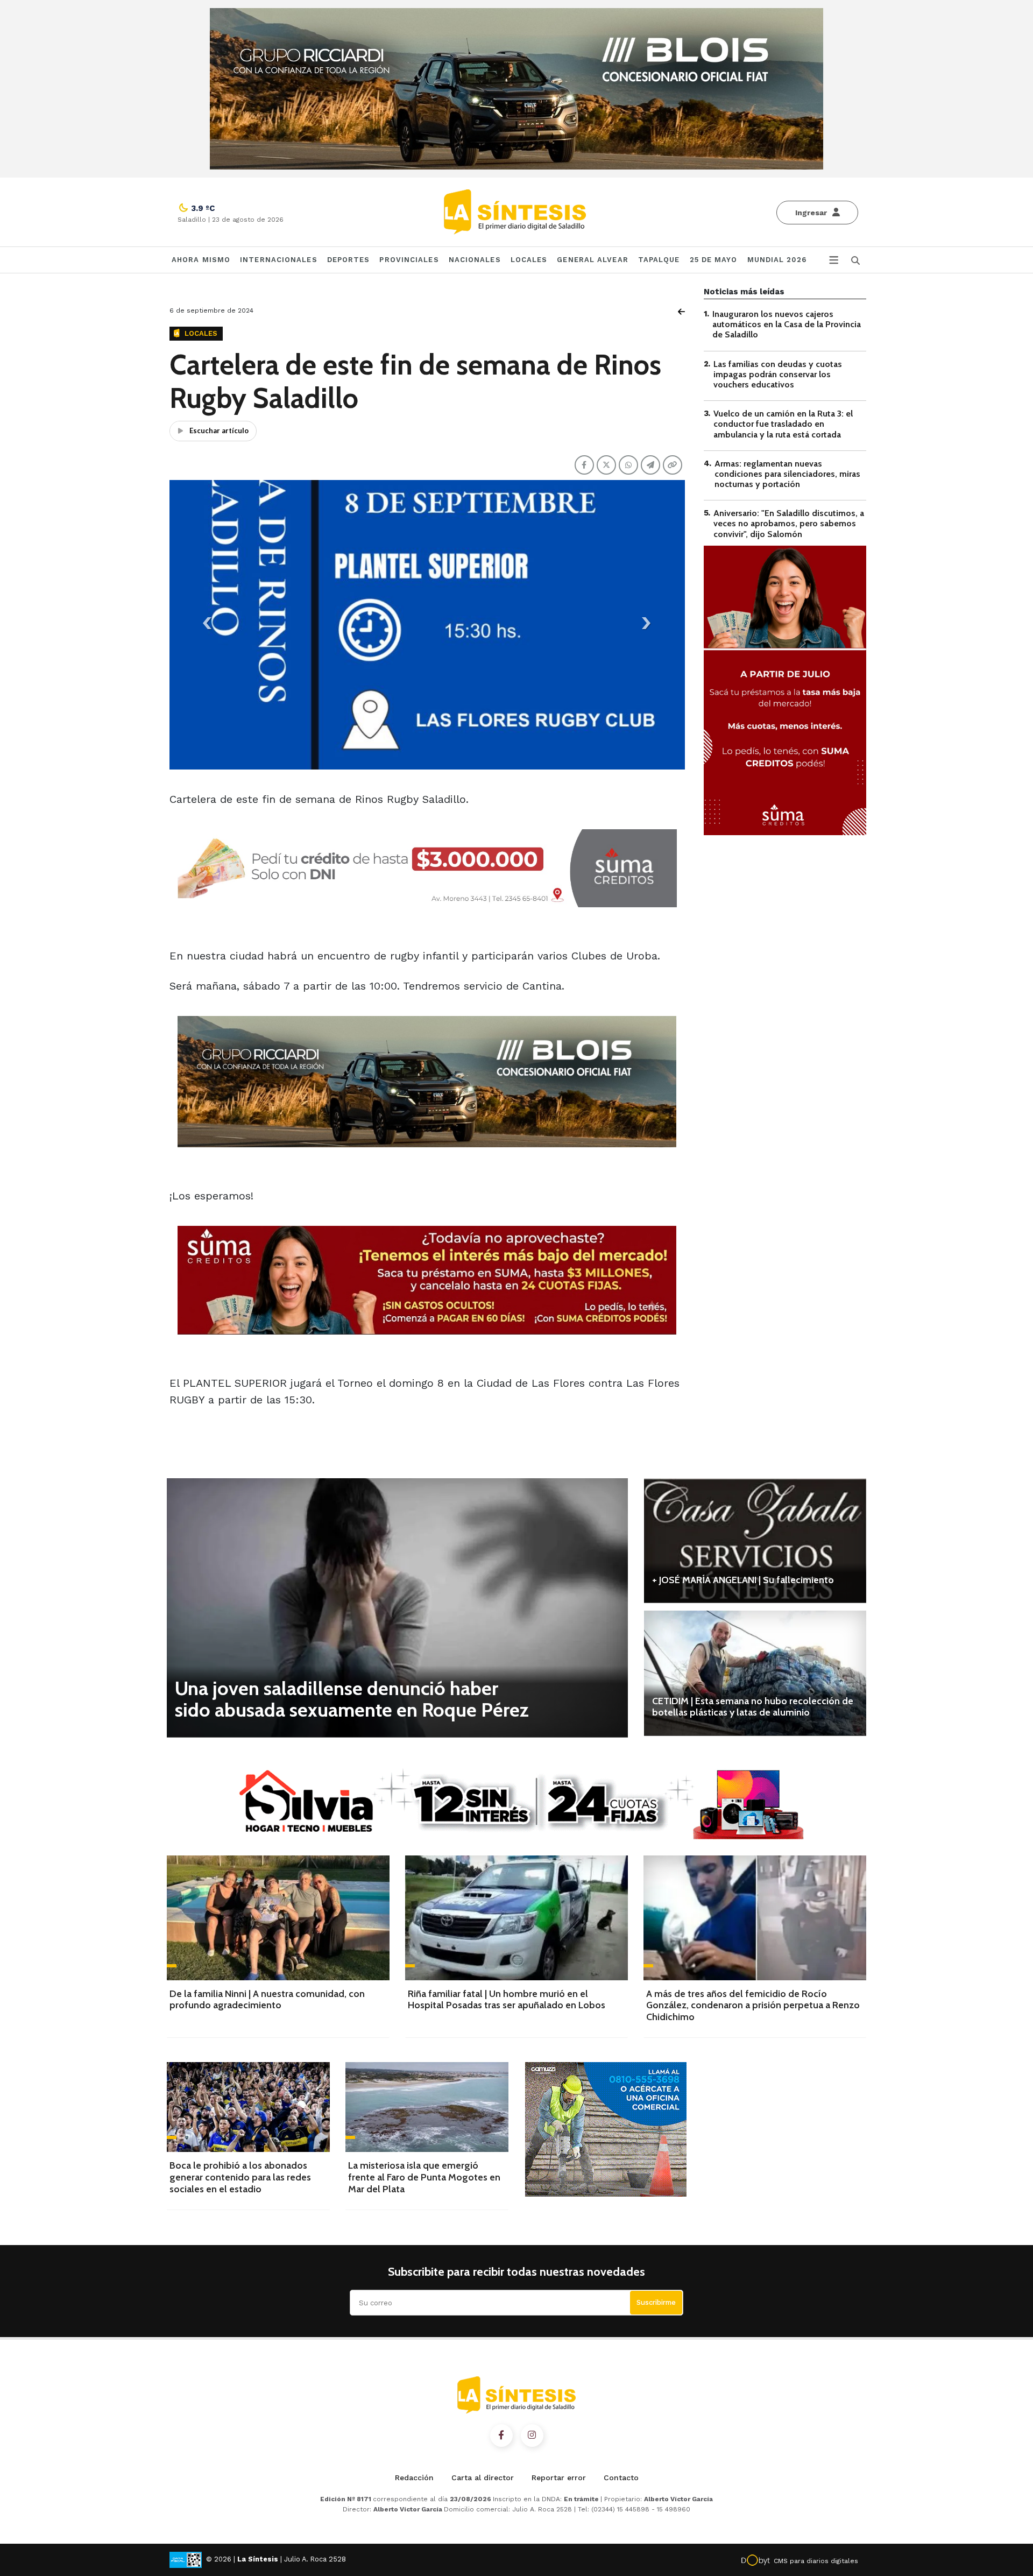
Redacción (414, 2478)
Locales (529, 260)
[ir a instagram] (532, 2436)
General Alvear (592, 260)
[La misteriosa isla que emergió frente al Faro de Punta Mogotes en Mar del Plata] (427, 2107)
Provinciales (409, 260)
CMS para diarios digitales (816, 2561)
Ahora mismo (201, 260)
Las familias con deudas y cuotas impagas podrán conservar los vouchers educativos (778, 374)
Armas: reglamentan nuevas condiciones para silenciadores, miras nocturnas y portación (787, 474)
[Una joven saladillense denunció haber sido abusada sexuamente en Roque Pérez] (397, 1608)
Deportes (349, 260)
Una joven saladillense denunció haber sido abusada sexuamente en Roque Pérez (352, 1699)
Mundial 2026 (777, 260)
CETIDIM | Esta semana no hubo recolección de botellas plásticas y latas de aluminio (753, 1707)
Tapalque (659, 260)
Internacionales (279, 260)
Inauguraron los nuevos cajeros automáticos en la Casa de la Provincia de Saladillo (787, 324)
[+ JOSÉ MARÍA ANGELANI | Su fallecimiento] (755, 1541)
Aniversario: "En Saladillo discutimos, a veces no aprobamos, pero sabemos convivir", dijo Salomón (789, 523)
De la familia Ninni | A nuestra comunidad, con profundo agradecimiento (267, 2000)
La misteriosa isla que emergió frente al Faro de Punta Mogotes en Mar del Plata (424, 2177)
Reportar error (559, 2478)
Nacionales (475, 260)
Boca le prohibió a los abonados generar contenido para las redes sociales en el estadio (240, 2177)
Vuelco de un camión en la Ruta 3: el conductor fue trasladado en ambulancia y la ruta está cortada (783, 424)
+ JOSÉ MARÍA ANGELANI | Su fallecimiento (743, 1580)
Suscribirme (656, 2302)
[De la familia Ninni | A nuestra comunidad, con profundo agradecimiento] (278, 1918)
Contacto (621, 2478)
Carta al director (483, 2478)
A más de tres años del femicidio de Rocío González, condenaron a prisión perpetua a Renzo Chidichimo (753, 2005)
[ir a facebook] (501, 2436)
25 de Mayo (714, 260)
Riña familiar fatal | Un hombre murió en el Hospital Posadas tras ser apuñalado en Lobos (507, 2000)
